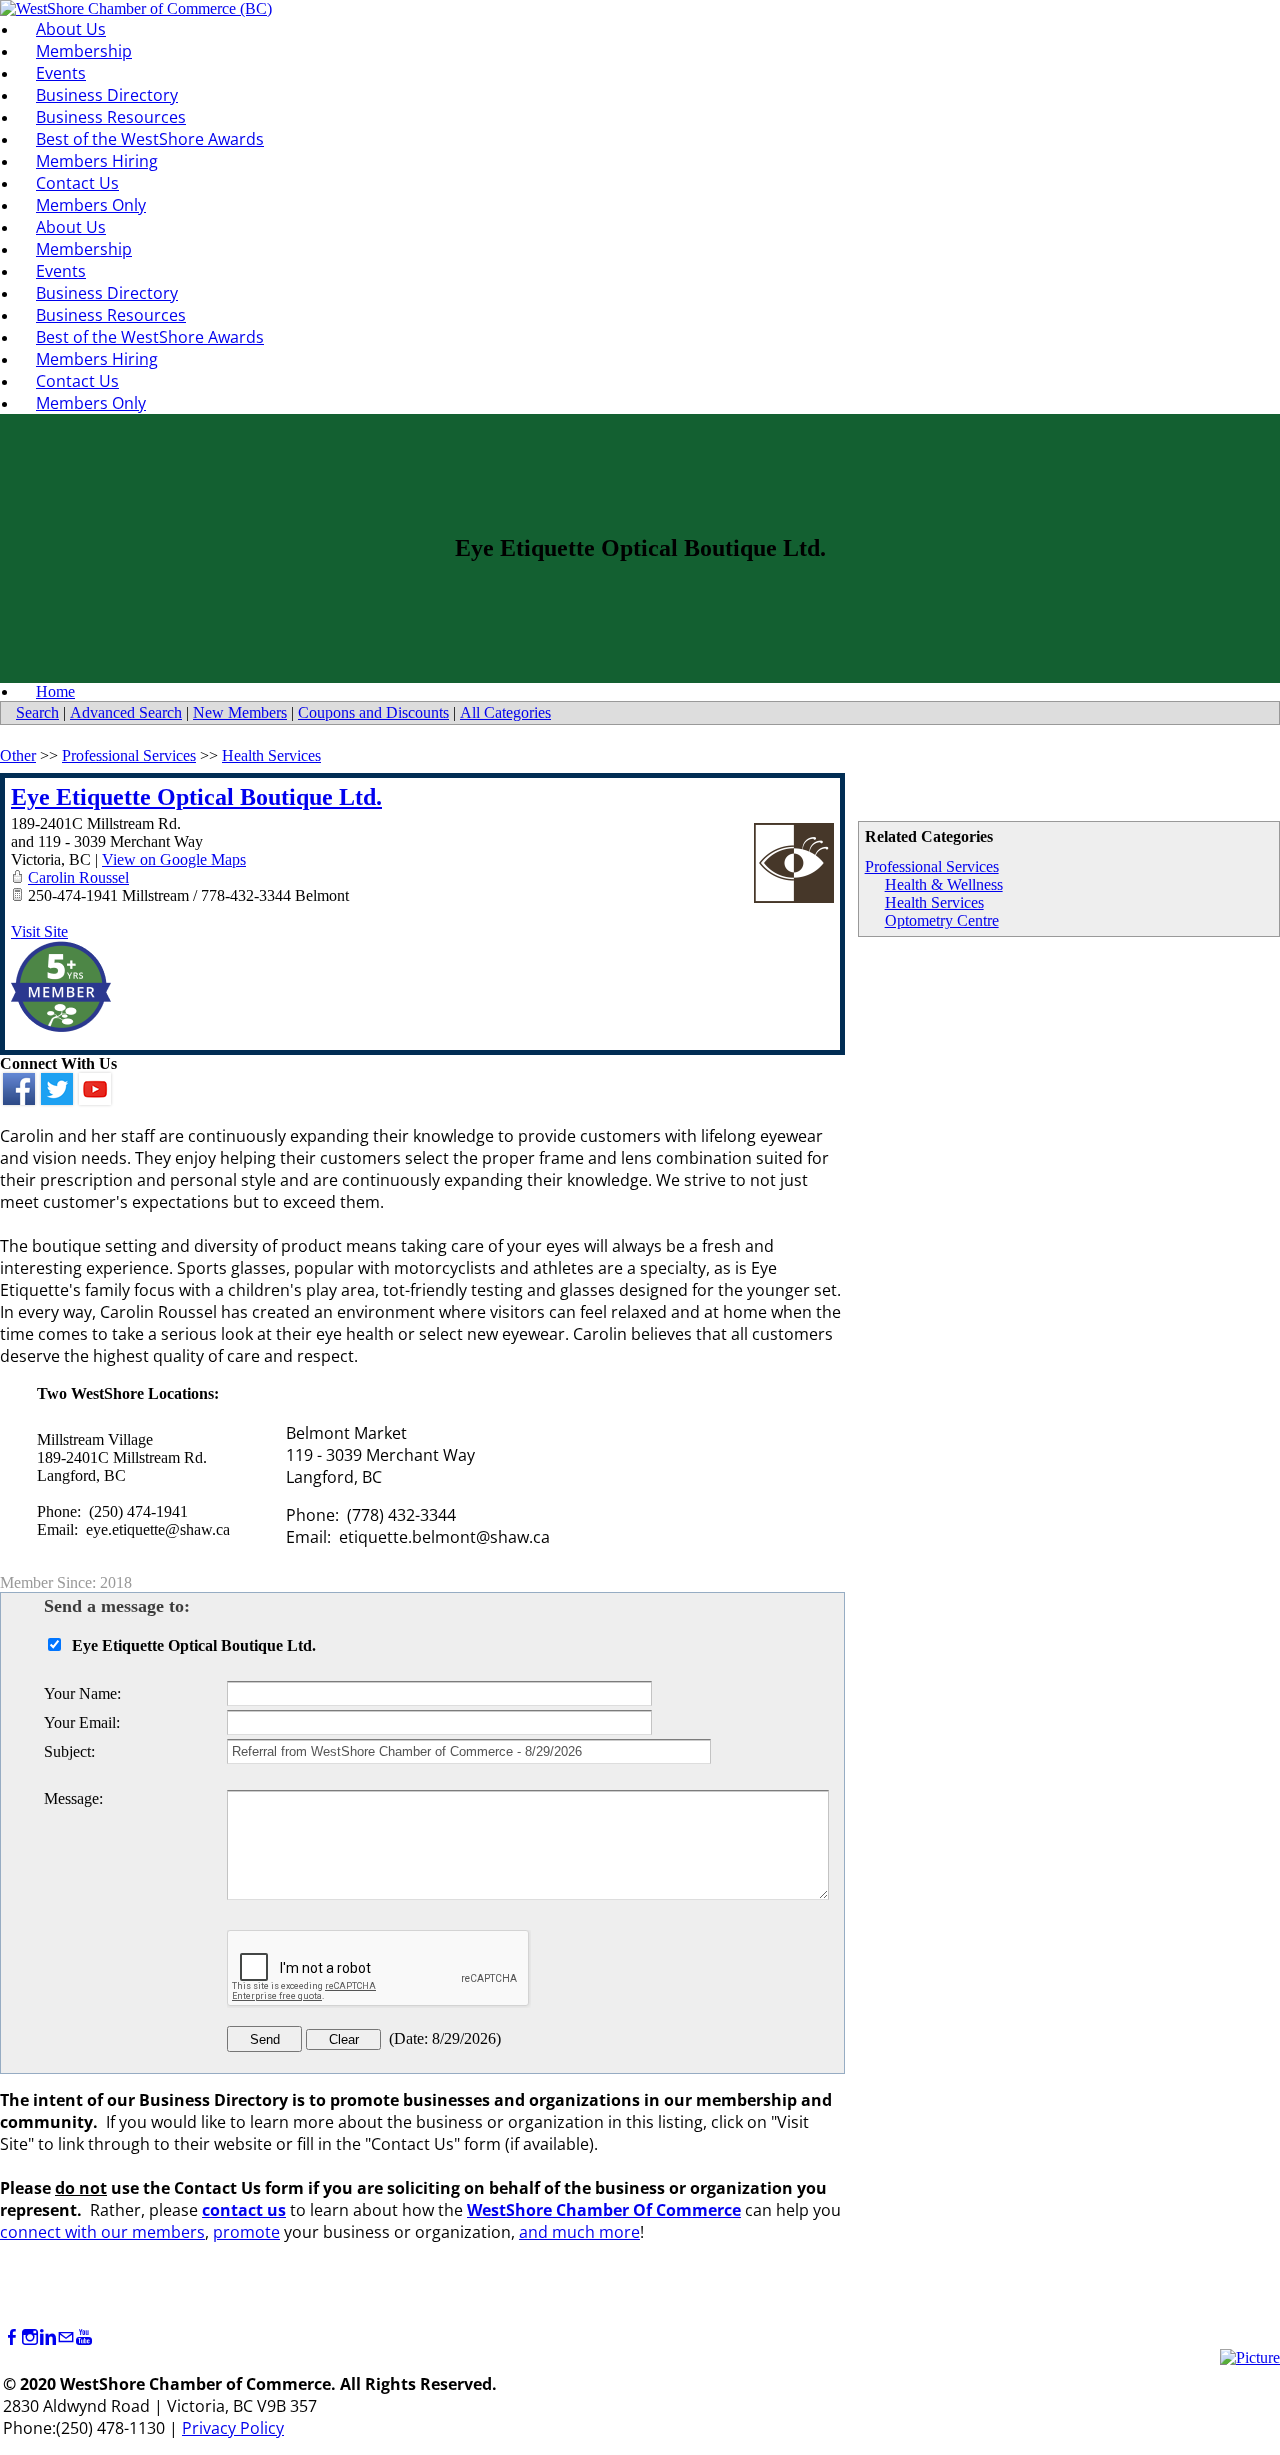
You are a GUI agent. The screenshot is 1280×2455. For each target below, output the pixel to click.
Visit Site (39, 931)
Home (55, 691)
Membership (84, 51)
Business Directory (107, 95)
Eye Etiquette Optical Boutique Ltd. (196, 797)
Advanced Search (126, 712)
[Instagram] (30, 2337)
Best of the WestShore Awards (150, 139)
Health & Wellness (944, 884)
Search (37, 712)
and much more (579, 2232)
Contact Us (77, 183)
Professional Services (932, 866)
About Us (71, 29)
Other (18, 755)
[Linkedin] (48, 2337)
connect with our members (102, 2232)
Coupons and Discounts (373, 712)
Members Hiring (97, 161)
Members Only (91, 205)
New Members (240, 712)
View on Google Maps (174, 859)
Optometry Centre (942, 920)
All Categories (505, 712)
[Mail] (66, 2337)
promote (246, 2232)
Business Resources (111, 117)
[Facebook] (12, 2337)
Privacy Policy (233, 2428)
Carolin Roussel (78, 877)
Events (61, 73)
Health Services (934, 902)
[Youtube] (84, 2337)
